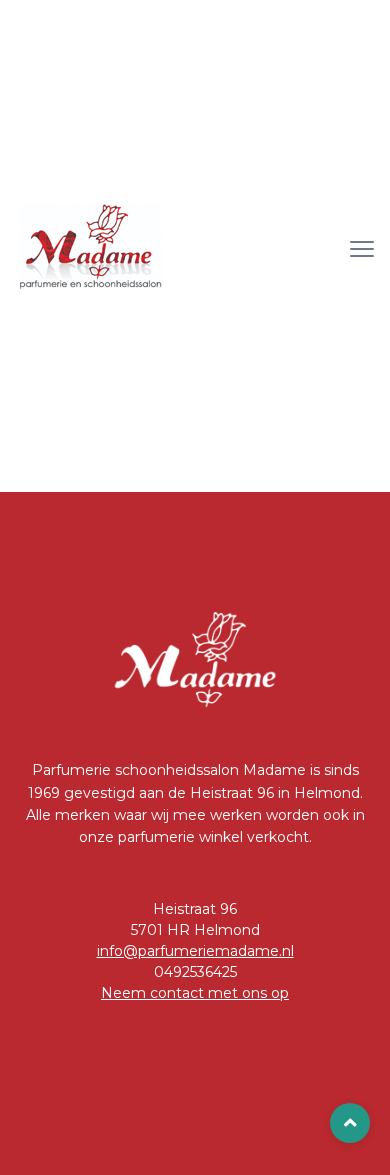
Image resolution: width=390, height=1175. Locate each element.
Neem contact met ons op (195, 993)
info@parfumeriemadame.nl (195, 951)
